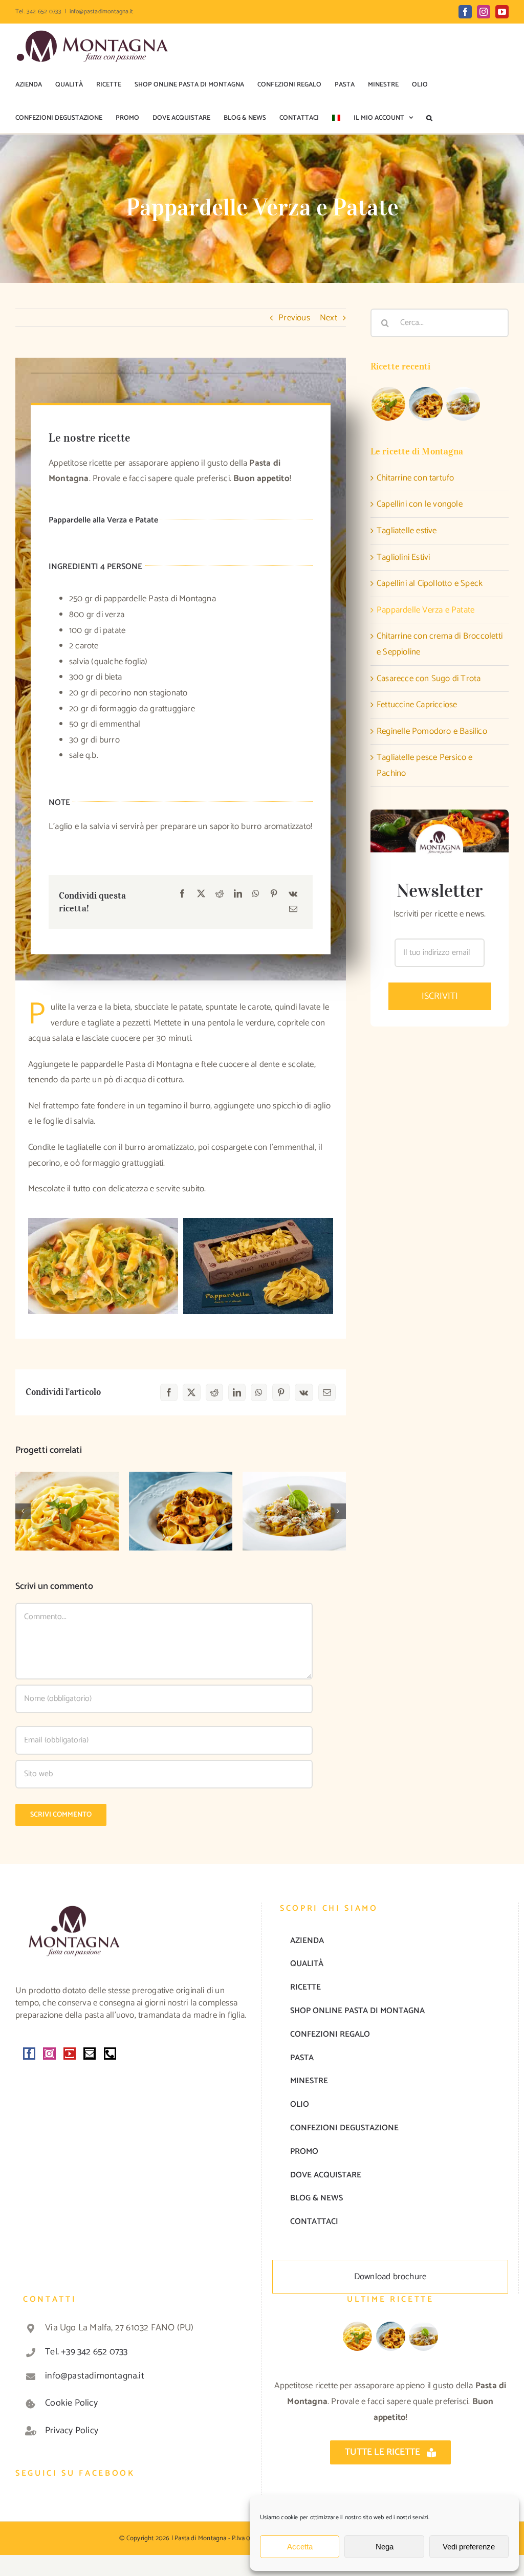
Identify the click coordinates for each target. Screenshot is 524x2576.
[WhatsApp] (256, 894)
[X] (201, 894)
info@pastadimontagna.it (102, 12)
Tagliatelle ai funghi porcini (294, 1495)
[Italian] (336, 118)
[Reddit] (220, 894)
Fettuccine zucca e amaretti (67, 1495)
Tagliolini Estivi (403, 557)
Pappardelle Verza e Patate (425, 610)
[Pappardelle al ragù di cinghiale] (181, 1511)
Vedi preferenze (469, 2547)
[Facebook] (182, 894)
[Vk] (293, 894)
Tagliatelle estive (407, 531)
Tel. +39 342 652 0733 (86, 2352)
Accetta (300, 2547)
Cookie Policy (71, 2403)
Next (329, 318)
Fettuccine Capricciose (417, 705)
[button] (429, 118)
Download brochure (390, 2277)
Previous (294, 318)
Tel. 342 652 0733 (38, 12)
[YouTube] (70, 2054)
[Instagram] (49, 2054)
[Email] (293, 910)
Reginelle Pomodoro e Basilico (432, 731)
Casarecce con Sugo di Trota (429, 679)
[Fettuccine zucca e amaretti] (67, 1511)
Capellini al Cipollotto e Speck (430, 583)
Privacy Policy (72, 2431)
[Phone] (110, 2054)
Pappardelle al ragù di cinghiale (181, 1495)
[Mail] (90, 2054)
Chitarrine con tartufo (415, 478)
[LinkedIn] (238, 894)
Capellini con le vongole (420, 504)
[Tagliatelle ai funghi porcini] (294, 1511)
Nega (385, 2547)
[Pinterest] (274, 894)
